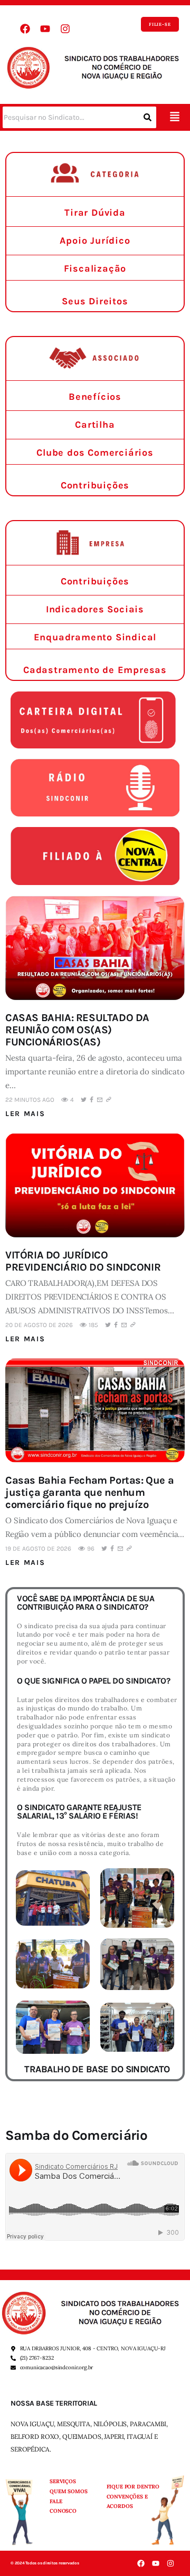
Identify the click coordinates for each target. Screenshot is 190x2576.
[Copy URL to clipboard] (109, 1100)
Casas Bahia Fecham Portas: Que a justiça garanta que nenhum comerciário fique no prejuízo (89, 1492)
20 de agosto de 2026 (39, 1325)
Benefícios (95, 397)
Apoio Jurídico (95, 241)
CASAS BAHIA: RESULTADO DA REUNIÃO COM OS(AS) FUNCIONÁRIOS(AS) (77, 1030)
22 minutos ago (30, 1100)
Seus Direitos (95, 301)
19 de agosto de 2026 (38, 1549)
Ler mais (25, 1114)
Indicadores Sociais (95, 609)
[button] (174, 117)
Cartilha (95, 425)
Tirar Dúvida (95, 213)
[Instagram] (65, 29)
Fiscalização (95, 268)
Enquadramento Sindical (95, 637)
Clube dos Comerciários (95, 453)
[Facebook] (25, 29)
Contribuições (95, 485)
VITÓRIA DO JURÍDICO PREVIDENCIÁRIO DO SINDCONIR (83, 1261)
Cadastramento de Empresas (95, 670)
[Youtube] (45, 29)
